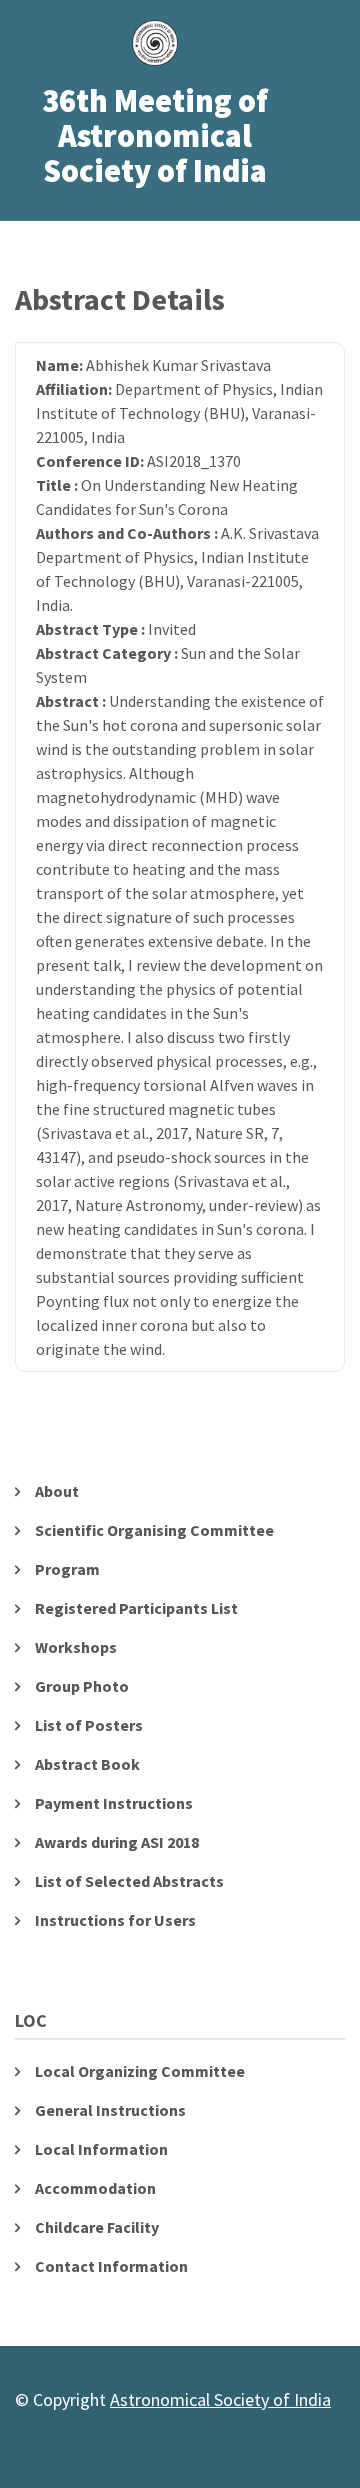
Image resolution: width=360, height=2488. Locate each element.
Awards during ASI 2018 (117, 1842)
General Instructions (110, 2110)
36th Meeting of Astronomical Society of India (155, 137)
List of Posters (89, 1725)
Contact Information (111, 2266)
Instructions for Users (115, 1920)
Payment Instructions (114, 1803)
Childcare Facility (97, 2227)
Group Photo (82, 1686)
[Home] (155, 38)
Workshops (76, 1647)
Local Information (101, 2149)
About (57, 1491)
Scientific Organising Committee (154, 1530)
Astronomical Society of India (220, 2399)
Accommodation (95, 2188)
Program (67, 1569)
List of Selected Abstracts (129, 1881)
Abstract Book (87, 1764)
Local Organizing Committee (140, 2071)
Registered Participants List (136, 1608)
